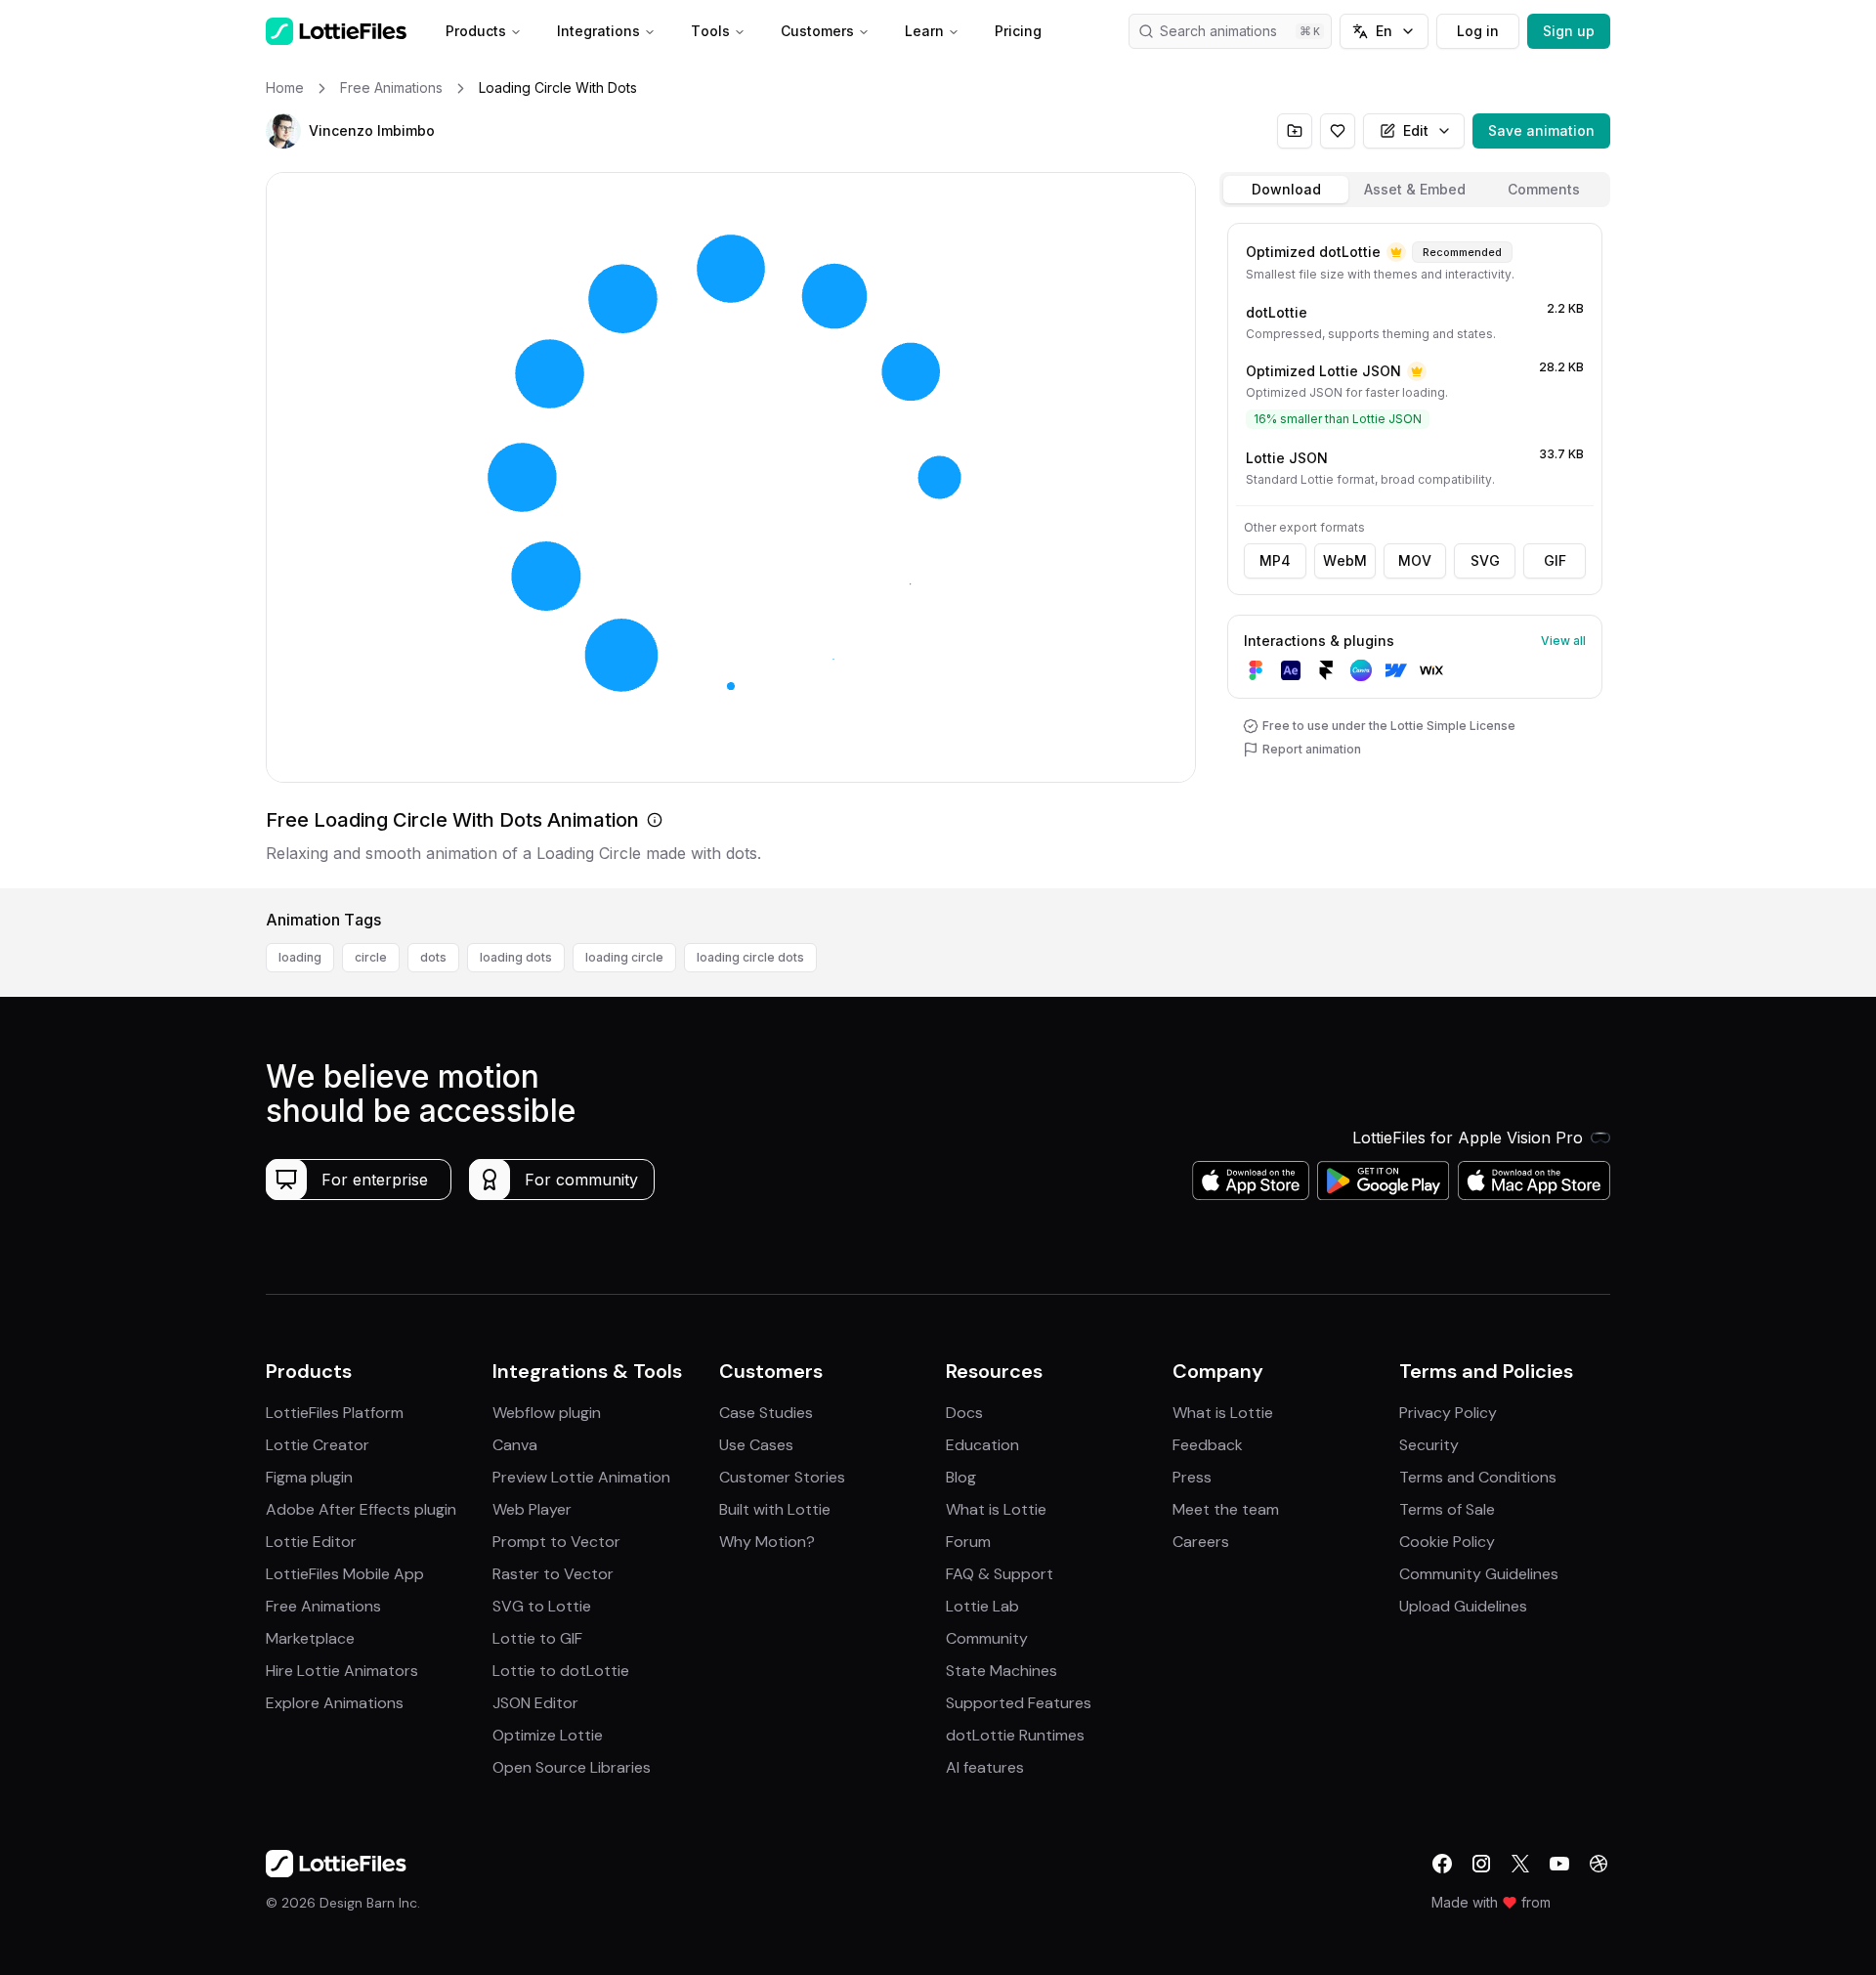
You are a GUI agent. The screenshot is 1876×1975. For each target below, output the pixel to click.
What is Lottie (996, 1509)
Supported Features (1019, 1703)
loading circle (624, 957)
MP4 (1275, 560)
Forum (968, 1542)
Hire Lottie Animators (342, 1671)
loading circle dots (750, 957)
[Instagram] (1481, 1864)
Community (987, 1638)
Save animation (1541, 130)
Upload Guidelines (1463, 1606)
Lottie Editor (311, 1542)
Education (982, 1445)
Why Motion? (767, 1542)
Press (1192, 1477)
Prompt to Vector (556, 1542)
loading (300, 957)
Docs (964, 1413)
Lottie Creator (318, 1445)
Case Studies (766, 1413)
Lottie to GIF (537, 1638)
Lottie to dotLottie (561, 1671)
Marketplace (310, 1638)
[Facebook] (1442, 1864)
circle (371, 957)
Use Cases (756, 1445)
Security (1429, 1445)
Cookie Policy (1447, 1542)
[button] (283, 131)
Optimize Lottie (548, 1735)
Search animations (1218, 31)
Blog (961, 1477)
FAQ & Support (1000, 1574)
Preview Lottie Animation (581, 1477)
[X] (1520, 1864)
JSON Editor (535, 1703)
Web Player (532, 1509)
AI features (985, 1767)
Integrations (598, 31)
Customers (817, 31)
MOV (1415, 560)
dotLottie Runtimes (1015, 1735)
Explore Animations (335, 1703)
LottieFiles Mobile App (345, 1574)
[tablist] (1415, 190)
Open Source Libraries (572, 1767)
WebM (1345, 560)
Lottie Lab (982, 1606)
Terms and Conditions (1478, 1477)
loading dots (516, 957)
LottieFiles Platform (335, 1413)
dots (433, 957)
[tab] (1286, 190)
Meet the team (1226, 1509)
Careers (1201, 1542)
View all (1563, 641)
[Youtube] (1559, 1864)
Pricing (1018, 31)
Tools (710, 31)
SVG (1485, 560)
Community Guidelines (1479, 1574)
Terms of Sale (1447, 1509)
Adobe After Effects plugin (361, 1509)
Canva (515, 1445)
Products (476, 31)
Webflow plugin (547, 1413)
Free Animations (323, 1606)
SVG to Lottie (542, 1606)
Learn (924, 31)
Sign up (1569, 31)
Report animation (1312, 749)
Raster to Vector (553, 1574)
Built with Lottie (775, 1509)
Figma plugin (309, 1477)
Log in (1478, 31)
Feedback (1208, 1445)
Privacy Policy (1448, 1413)
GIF (1555, 560)
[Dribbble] (1599, 1864)
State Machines (1002, 1671)
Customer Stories (782, 1477)
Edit (1416, 130)
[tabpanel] (1415, 552)
